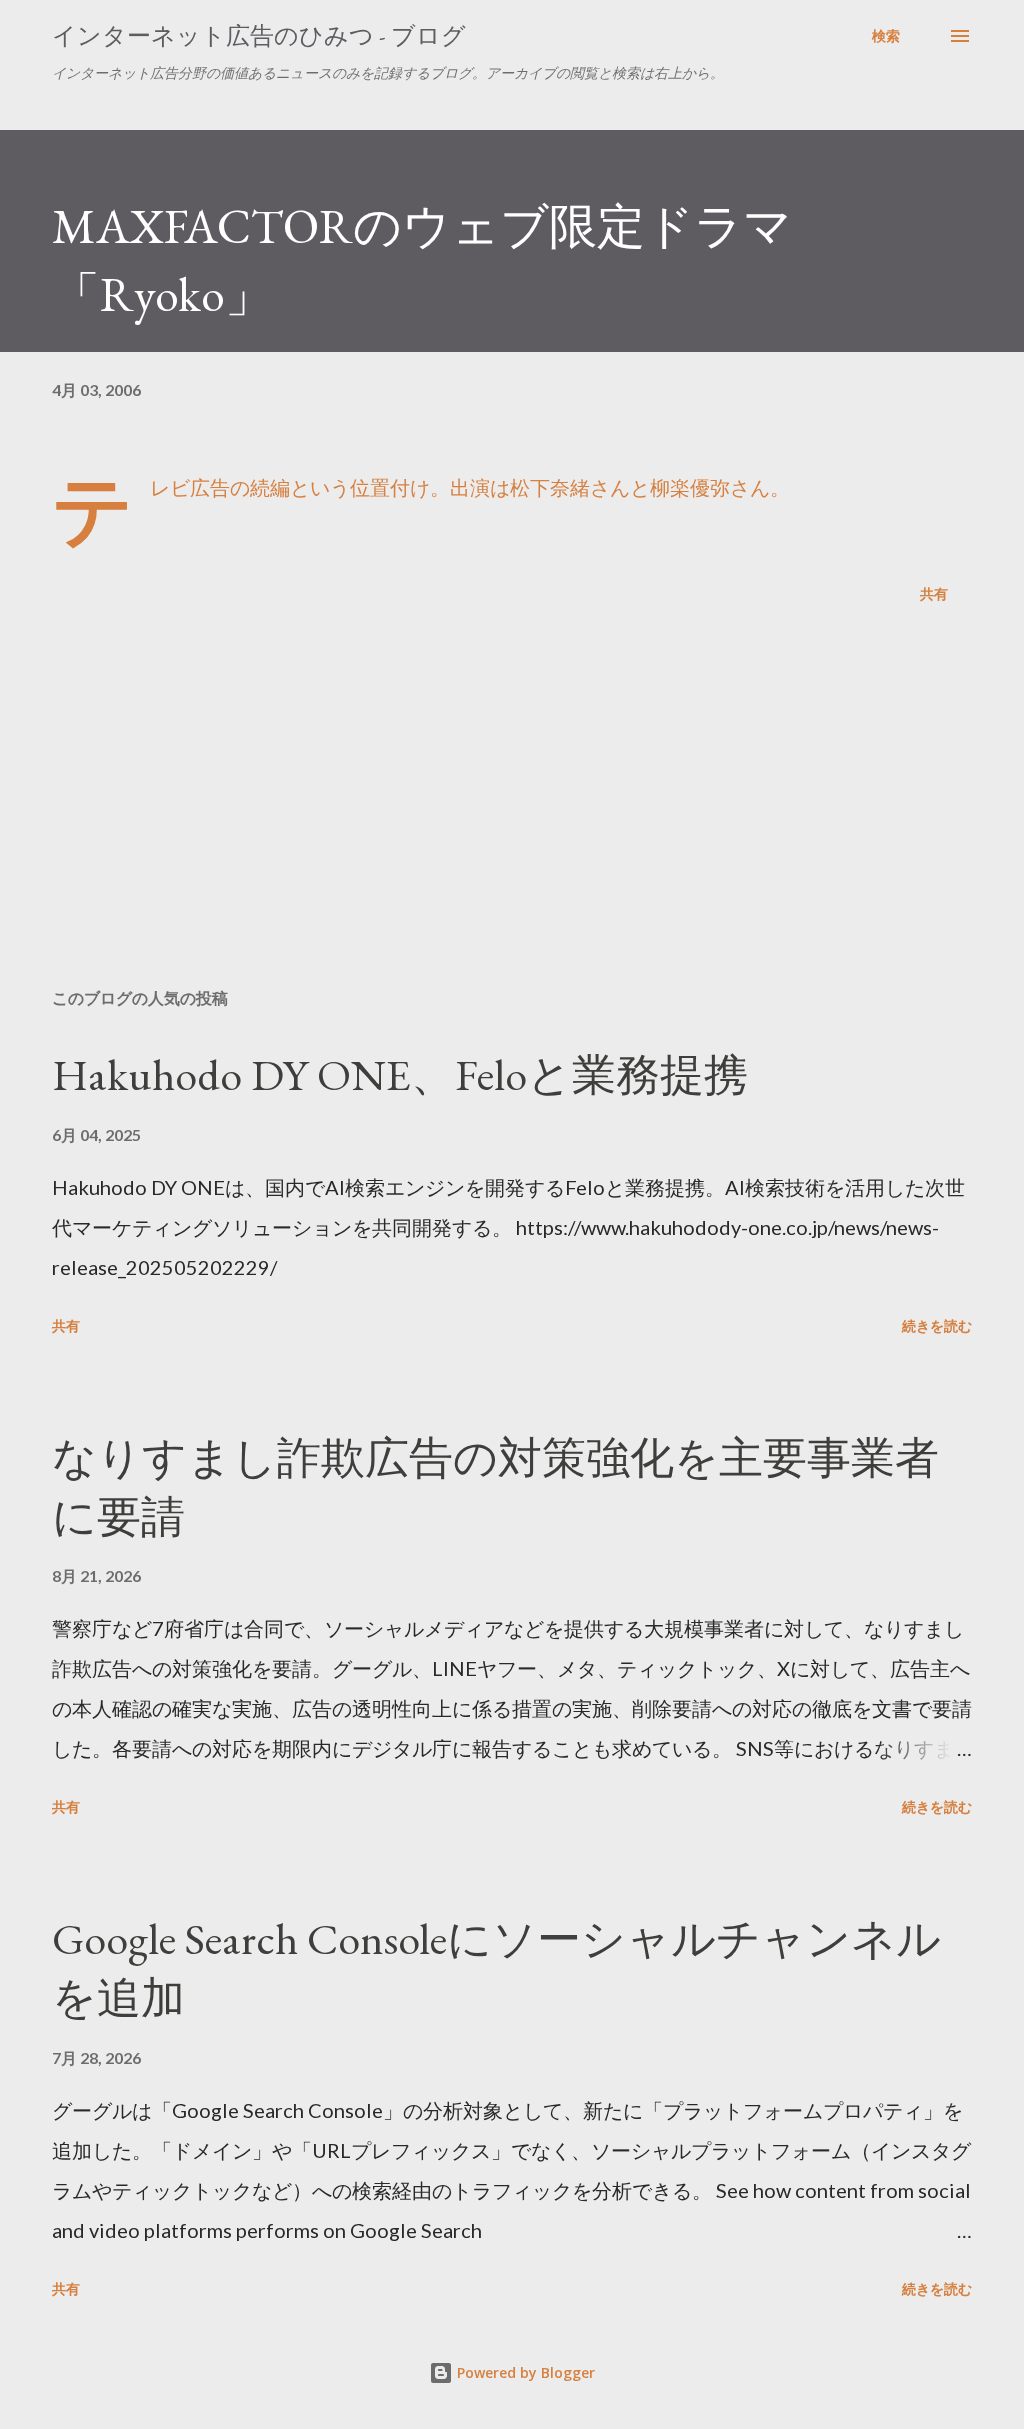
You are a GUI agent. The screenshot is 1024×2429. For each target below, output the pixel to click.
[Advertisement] (512, 816)
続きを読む (937, 1325)
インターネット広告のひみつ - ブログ (259, 35)
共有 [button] (934, 593)
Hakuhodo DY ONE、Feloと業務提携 (400, 1074)
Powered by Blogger (524, 2372)
